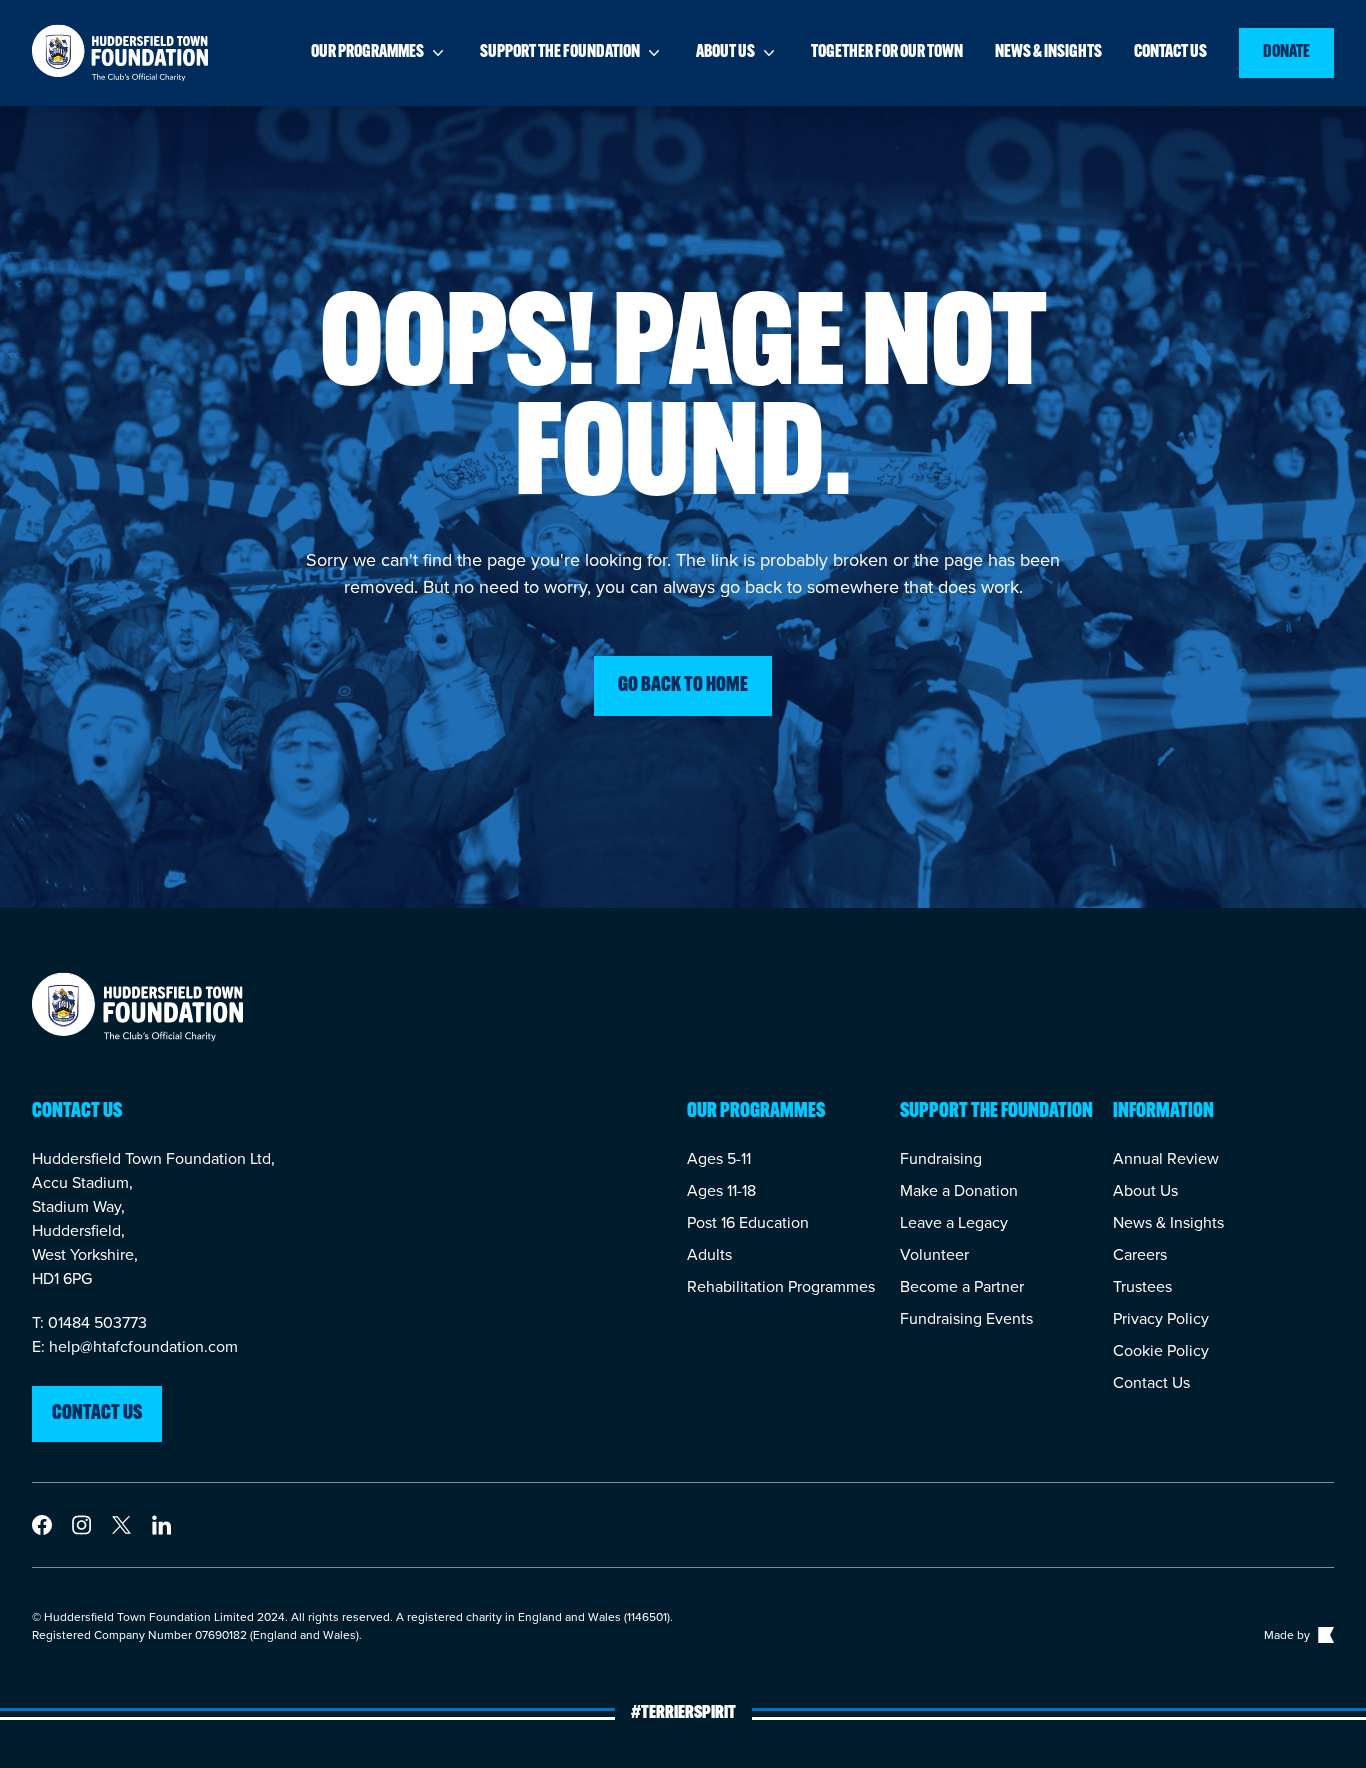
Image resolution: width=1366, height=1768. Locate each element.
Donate (1286, 53)
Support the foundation (560, 53)
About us (725, 53)
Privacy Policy (1161, 1318)
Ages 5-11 (719, 1158)
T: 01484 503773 (89, 1322)
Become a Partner (962, 1286)
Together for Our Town (887, 53)
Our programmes (367, 53)
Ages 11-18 (721, 1190)
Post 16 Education (748, 1222)
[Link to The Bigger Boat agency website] (1324, 1635)
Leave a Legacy (954, 1222)
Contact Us (1151, 1382)
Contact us (1170, 53)
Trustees (1142, 1286)
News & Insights (1168, 1222)
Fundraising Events (966, 1318)
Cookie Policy (1161, 1350)
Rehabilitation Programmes (781, 1286)
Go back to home (683, 686)
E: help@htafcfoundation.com (135, 1346)
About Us (1145, 1190)
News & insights (1048, 53)
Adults (709, 1254)
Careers (1140, 1254)
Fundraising (941, 1158)
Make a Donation (959, 1190)
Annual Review (1166, 1158)
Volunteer (934, 1254)
